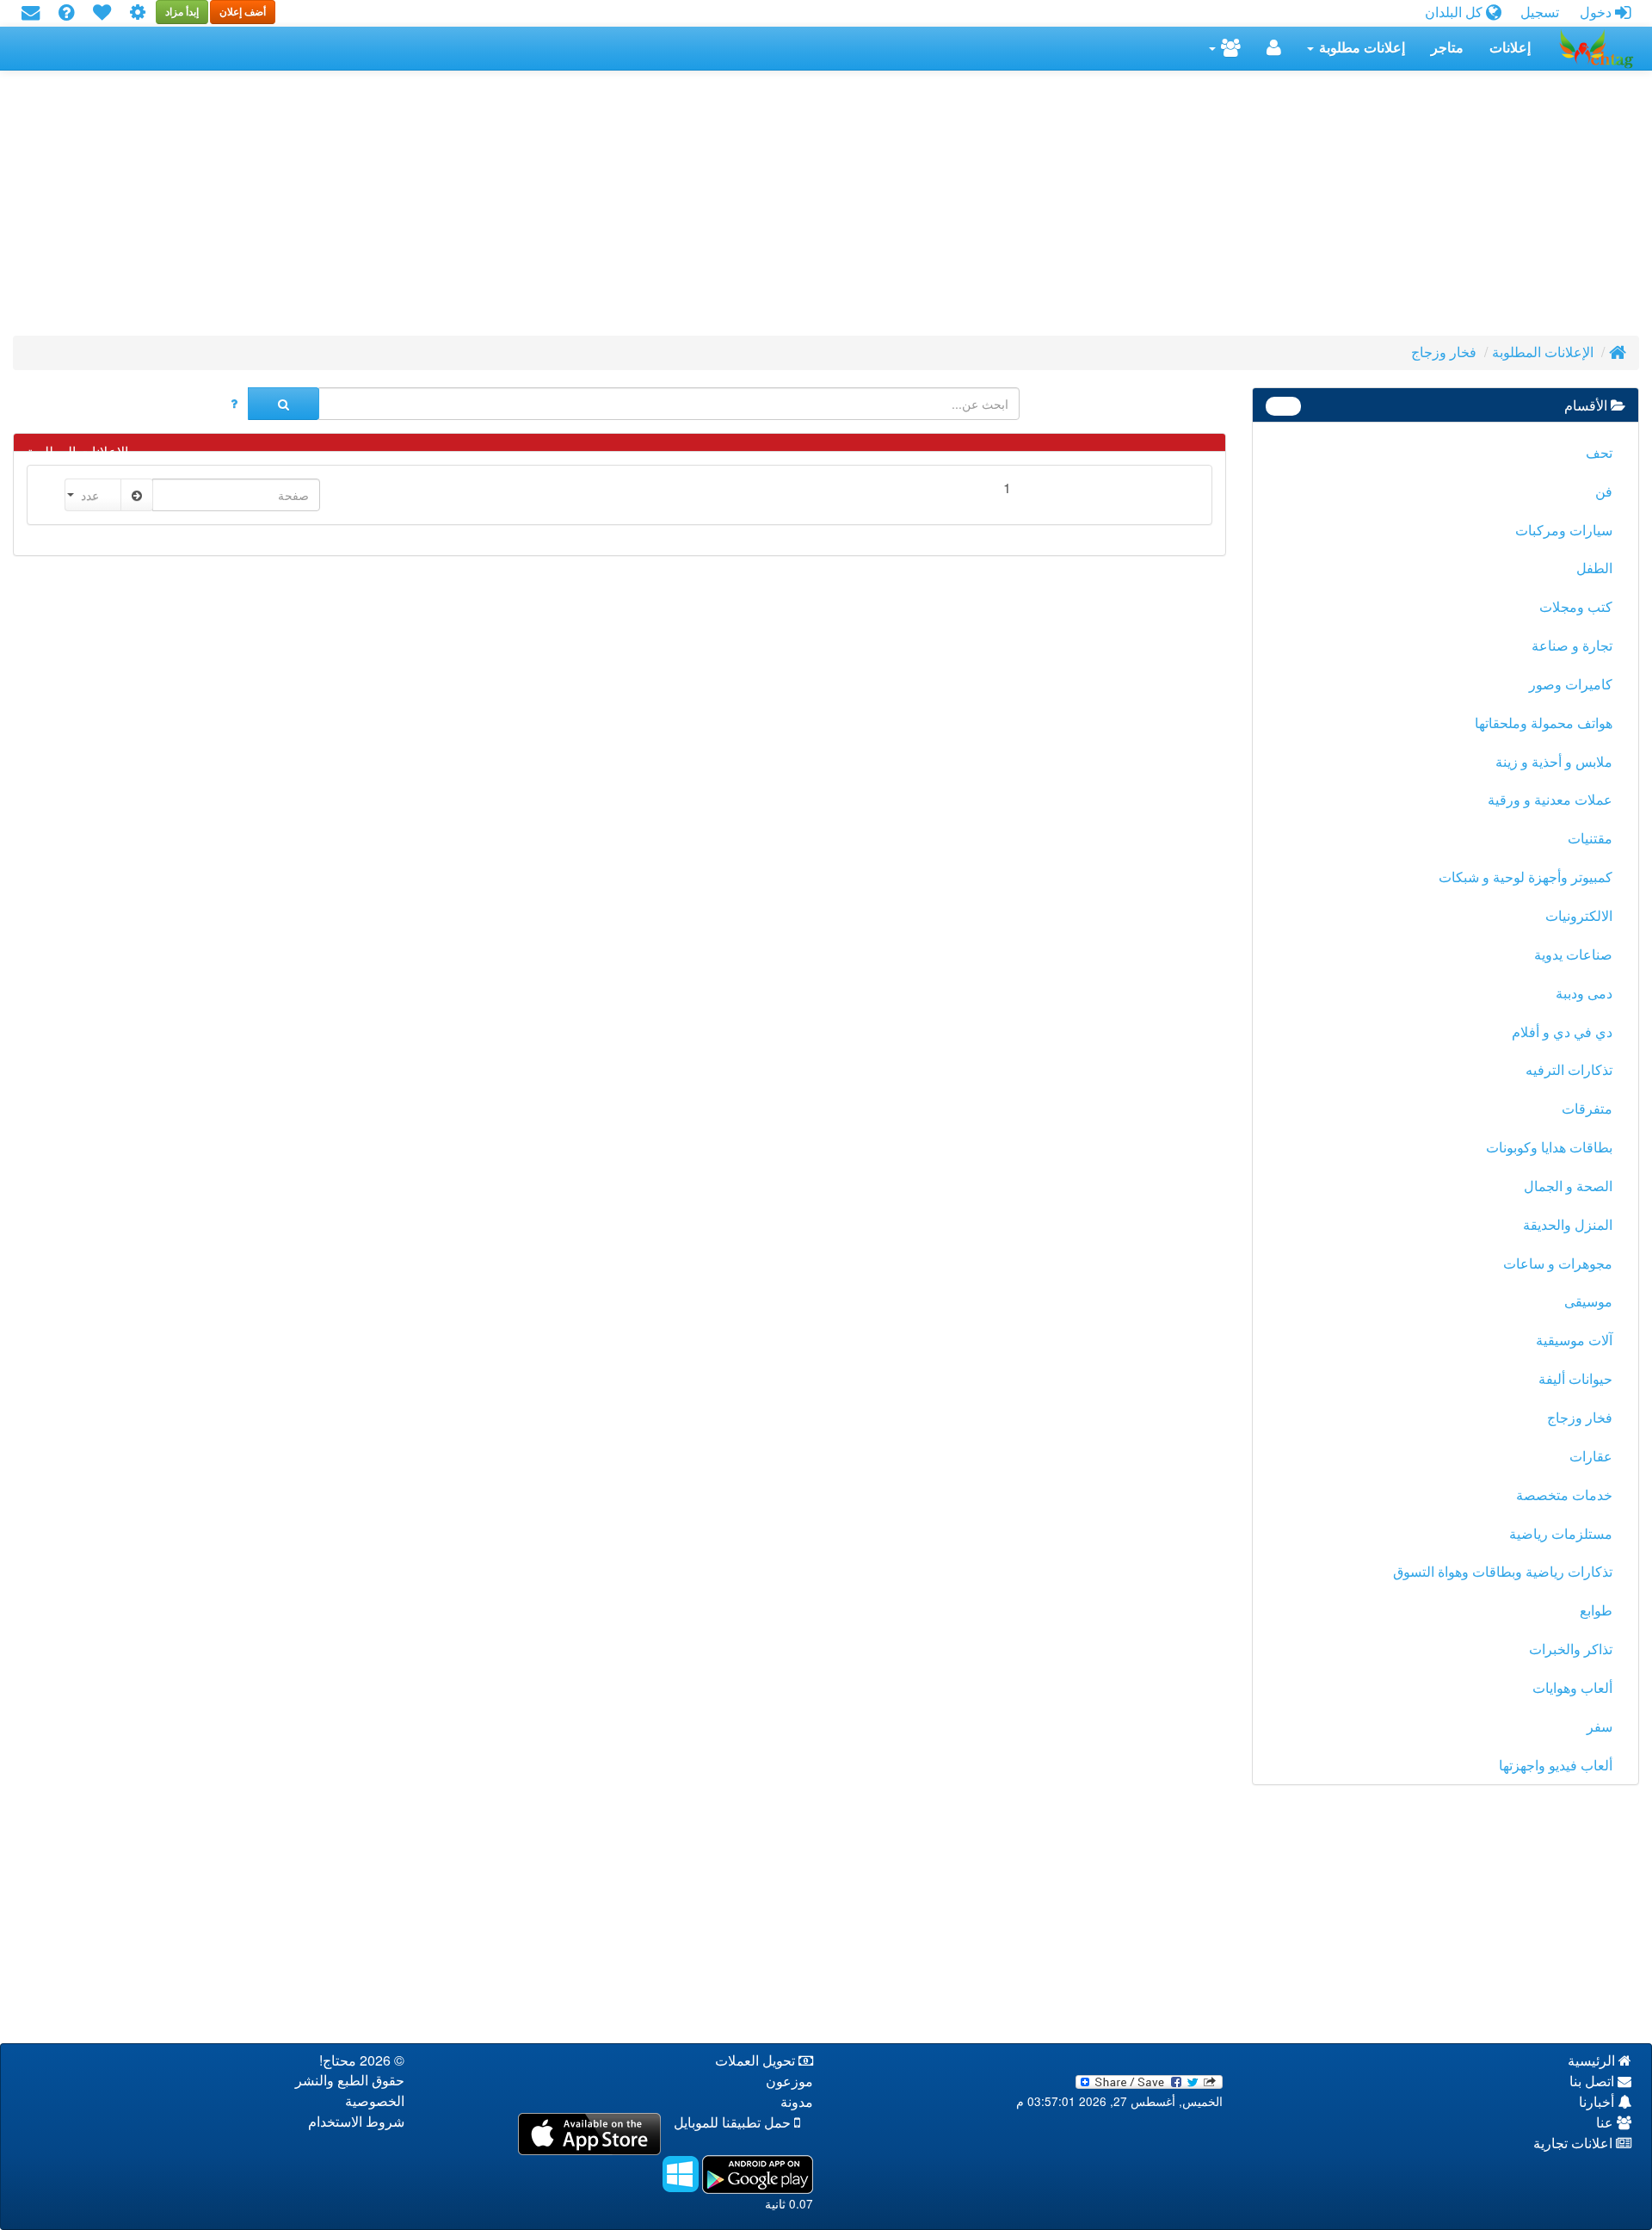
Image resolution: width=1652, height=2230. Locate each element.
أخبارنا (1598, 2102)
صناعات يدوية (1573, 955)
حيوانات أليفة (1575, 1379)
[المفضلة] (102, 13)
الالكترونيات (1579, 916)
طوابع (1596, 1611)
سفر (1600, 1727)
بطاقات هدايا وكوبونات (1549, 1148)
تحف (1599, 453)
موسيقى (1588, 1302)
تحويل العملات (757, 2061)
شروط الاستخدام (356, 2122)
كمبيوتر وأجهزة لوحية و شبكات (1526, 877)
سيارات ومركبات (1564, 531)
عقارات (1591, 1457)
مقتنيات (1590, 839)
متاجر (1447, 48)
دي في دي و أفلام (1562, 1032)
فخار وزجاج (1444, 352)
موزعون (789, 2082)
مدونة (797, 2102)
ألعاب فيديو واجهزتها (1556, 1766)
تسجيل (1540, 12)
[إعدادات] (138, 13)
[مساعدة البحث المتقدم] (234, 404)
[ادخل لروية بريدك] (31, 13)
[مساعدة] (66, 13)
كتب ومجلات (1576, 607)
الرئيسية (1593, 2061)
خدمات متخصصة (1564, 1495)
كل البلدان (1455, 12)
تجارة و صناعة (1572, 646)
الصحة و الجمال (1568, 1186)
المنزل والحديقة (1568, 1225)
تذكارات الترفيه (1569, 1070)
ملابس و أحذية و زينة (1554, 762)
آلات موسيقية (1574, 1340)
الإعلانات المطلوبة (1543, 352)
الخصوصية (375, 2101)
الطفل (1594, 568)
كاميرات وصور (1571, 685)
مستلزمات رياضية (1561, 1534)
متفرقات (1587, 1109)
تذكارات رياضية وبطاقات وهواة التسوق (1503, 1572)
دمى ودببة (1584, 994)
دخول (1597, 12)
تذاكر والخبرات (1571, 1649)
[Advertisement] (1123, 208)
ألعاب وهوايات (1572, 1688)
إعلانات (1510, 48)
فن (1604, 492)
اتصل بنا (1593, 2082)
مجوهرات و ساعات (1558, 1264)
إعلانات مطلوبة (1360, 48)
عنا (1606, 2123)
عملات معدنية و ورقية (1550, 800)
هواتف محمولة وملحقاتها (1544, 723)
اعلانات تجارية (1575, 2144)
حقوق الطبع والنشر (350, 2081)
